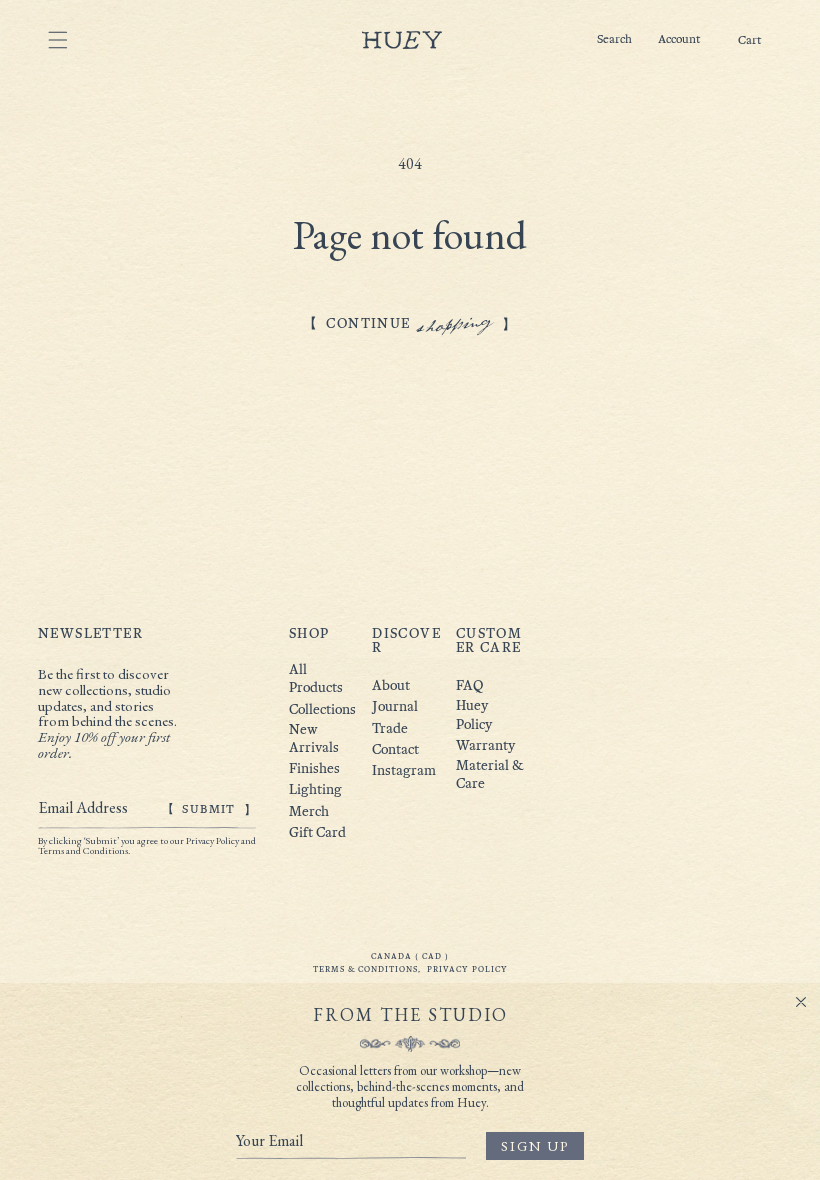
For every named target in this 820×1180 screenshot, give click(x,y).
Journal (395, 706)
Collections (319, 709)
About (391, 685)
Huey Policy (474, 714)
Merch (309, 811)
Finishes (314, 768)
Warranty (485, 745)
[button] (750, 41)
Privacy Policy (467, 969)
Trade (390, 728)
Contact (395, 749)
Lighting (315, 789)
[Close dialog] (801, 1002)
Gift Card (317, 832)
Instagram (404, 770)
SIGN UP (535, 1146)
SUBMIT (208, 809)
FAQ (469, 685)
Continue (409, 323)
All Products (316, 678)
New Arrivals (314, 738)
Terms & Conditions (365, 969)
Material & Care (489, 774)
